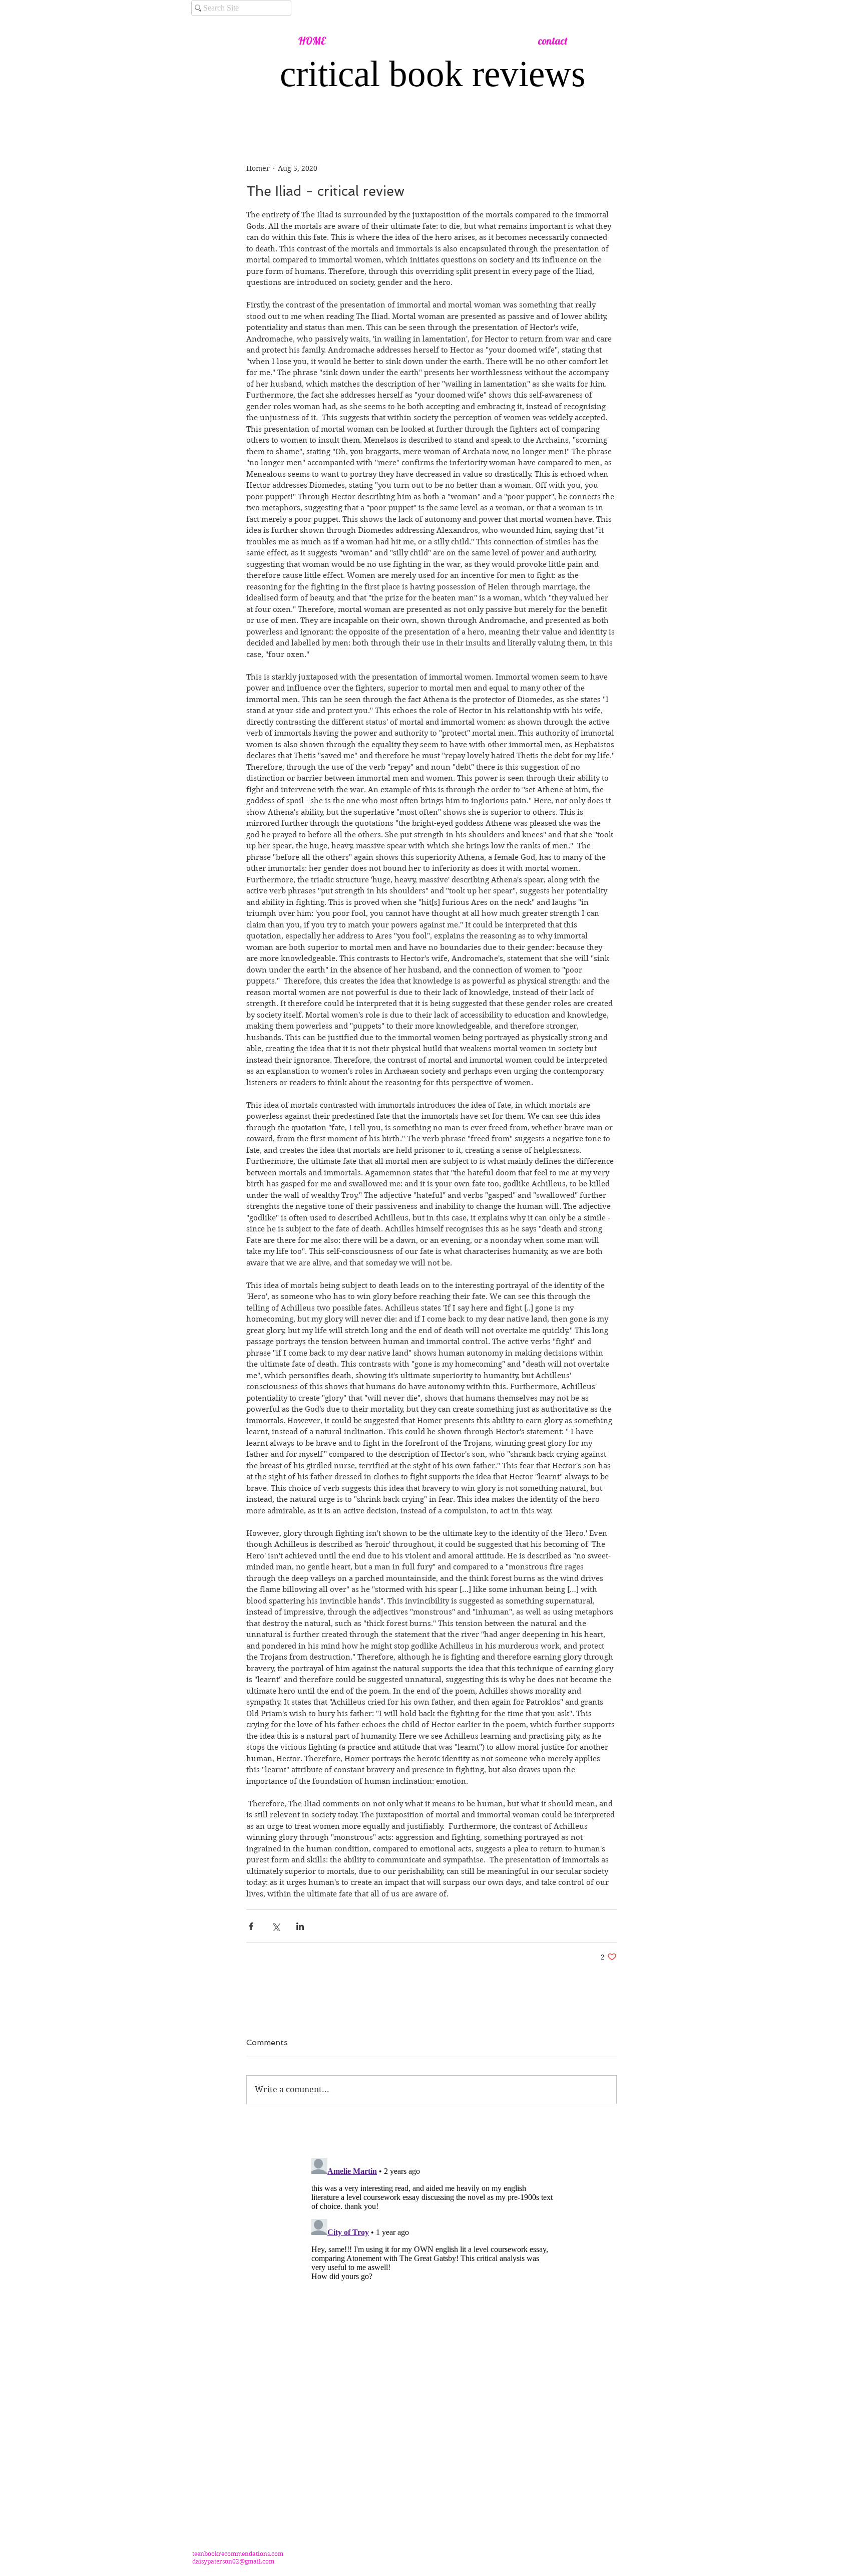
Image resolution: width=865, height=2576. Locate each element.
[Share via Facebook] (251, 1926)
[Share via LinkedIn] (300, 1926)
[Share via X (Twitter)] (276, 1926)
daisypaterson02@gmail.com (233, 2561)
